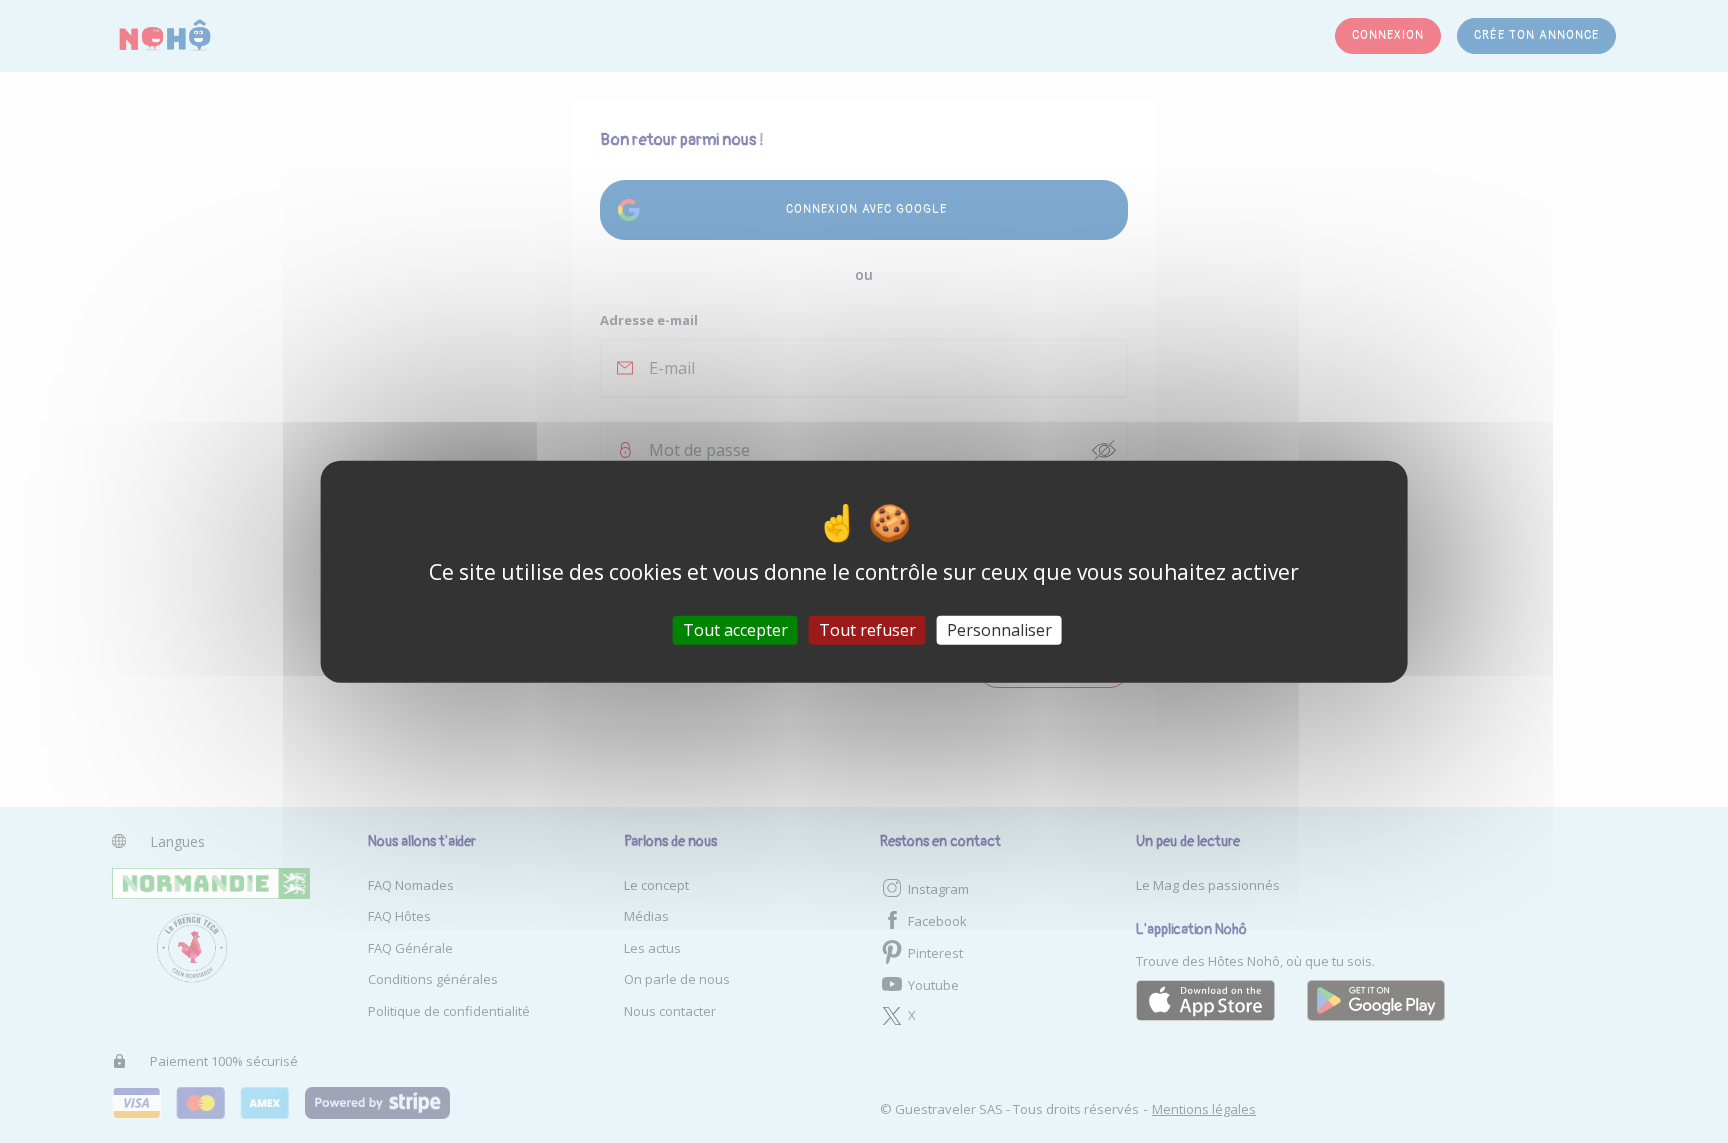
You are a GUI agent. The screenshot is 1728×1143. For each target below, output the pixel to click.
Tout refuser (867, 630)
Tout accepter (735, 630)
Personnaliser (999, 630)
